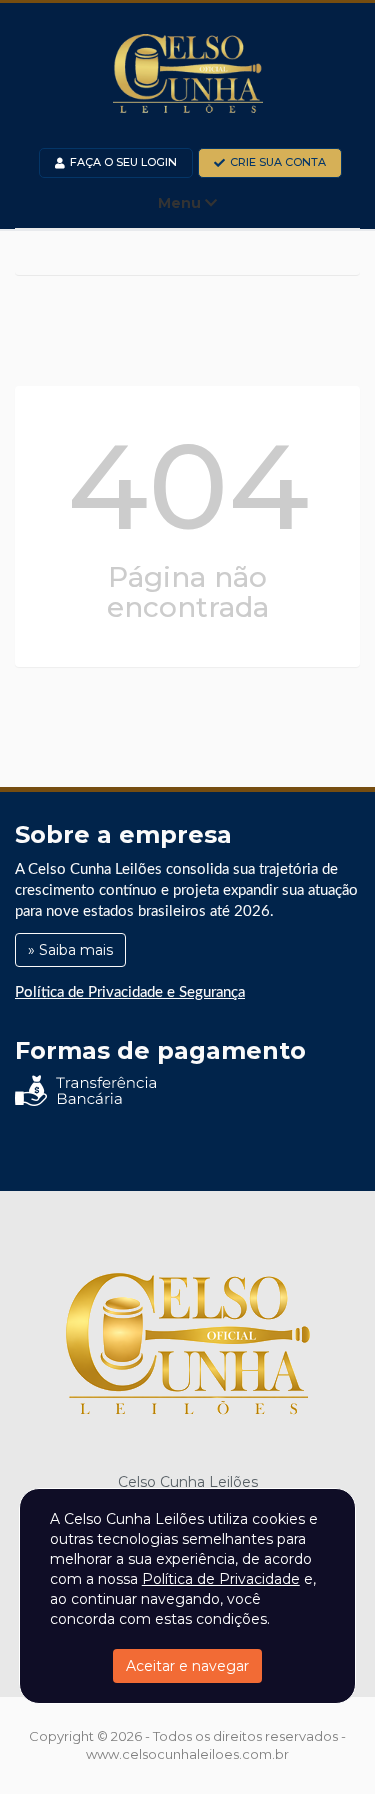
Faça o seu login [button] (123, 162)
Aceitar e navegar (187, 1666)
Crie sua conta (278, 162)
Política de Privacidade (221, 1579)
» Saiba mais (70, 950)
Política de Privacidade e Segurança (130, 992)
